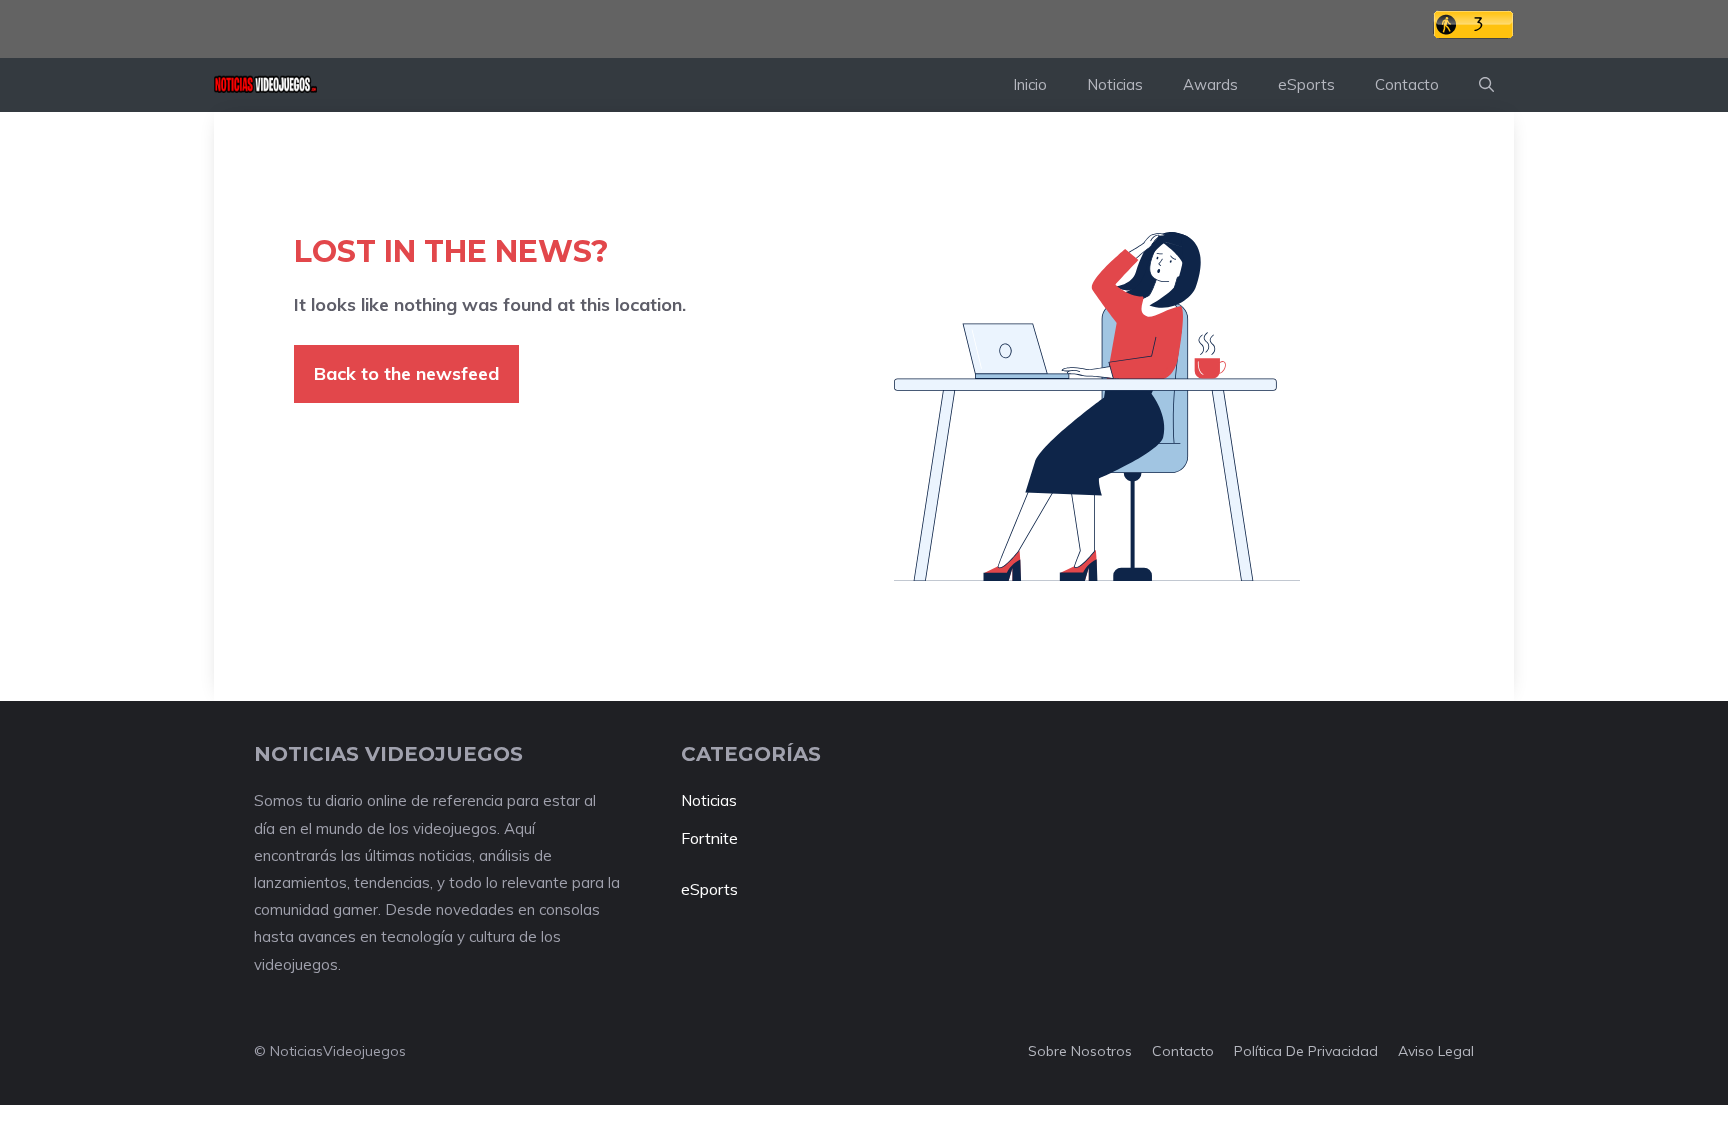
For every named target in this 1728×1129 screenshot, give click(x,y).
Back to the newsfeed (406, 373)
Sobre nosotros (1080, 1051)
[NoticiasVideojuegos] (265, 85)
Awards (1210, 84)
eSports (1306, 84)
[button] (1486, 85)
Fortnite (709, 838)
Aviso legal (1436, 1051)
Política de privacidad (1306, 1051)
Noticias (1115, 84)
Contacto (1407, 84)
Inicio (1030, 84)
